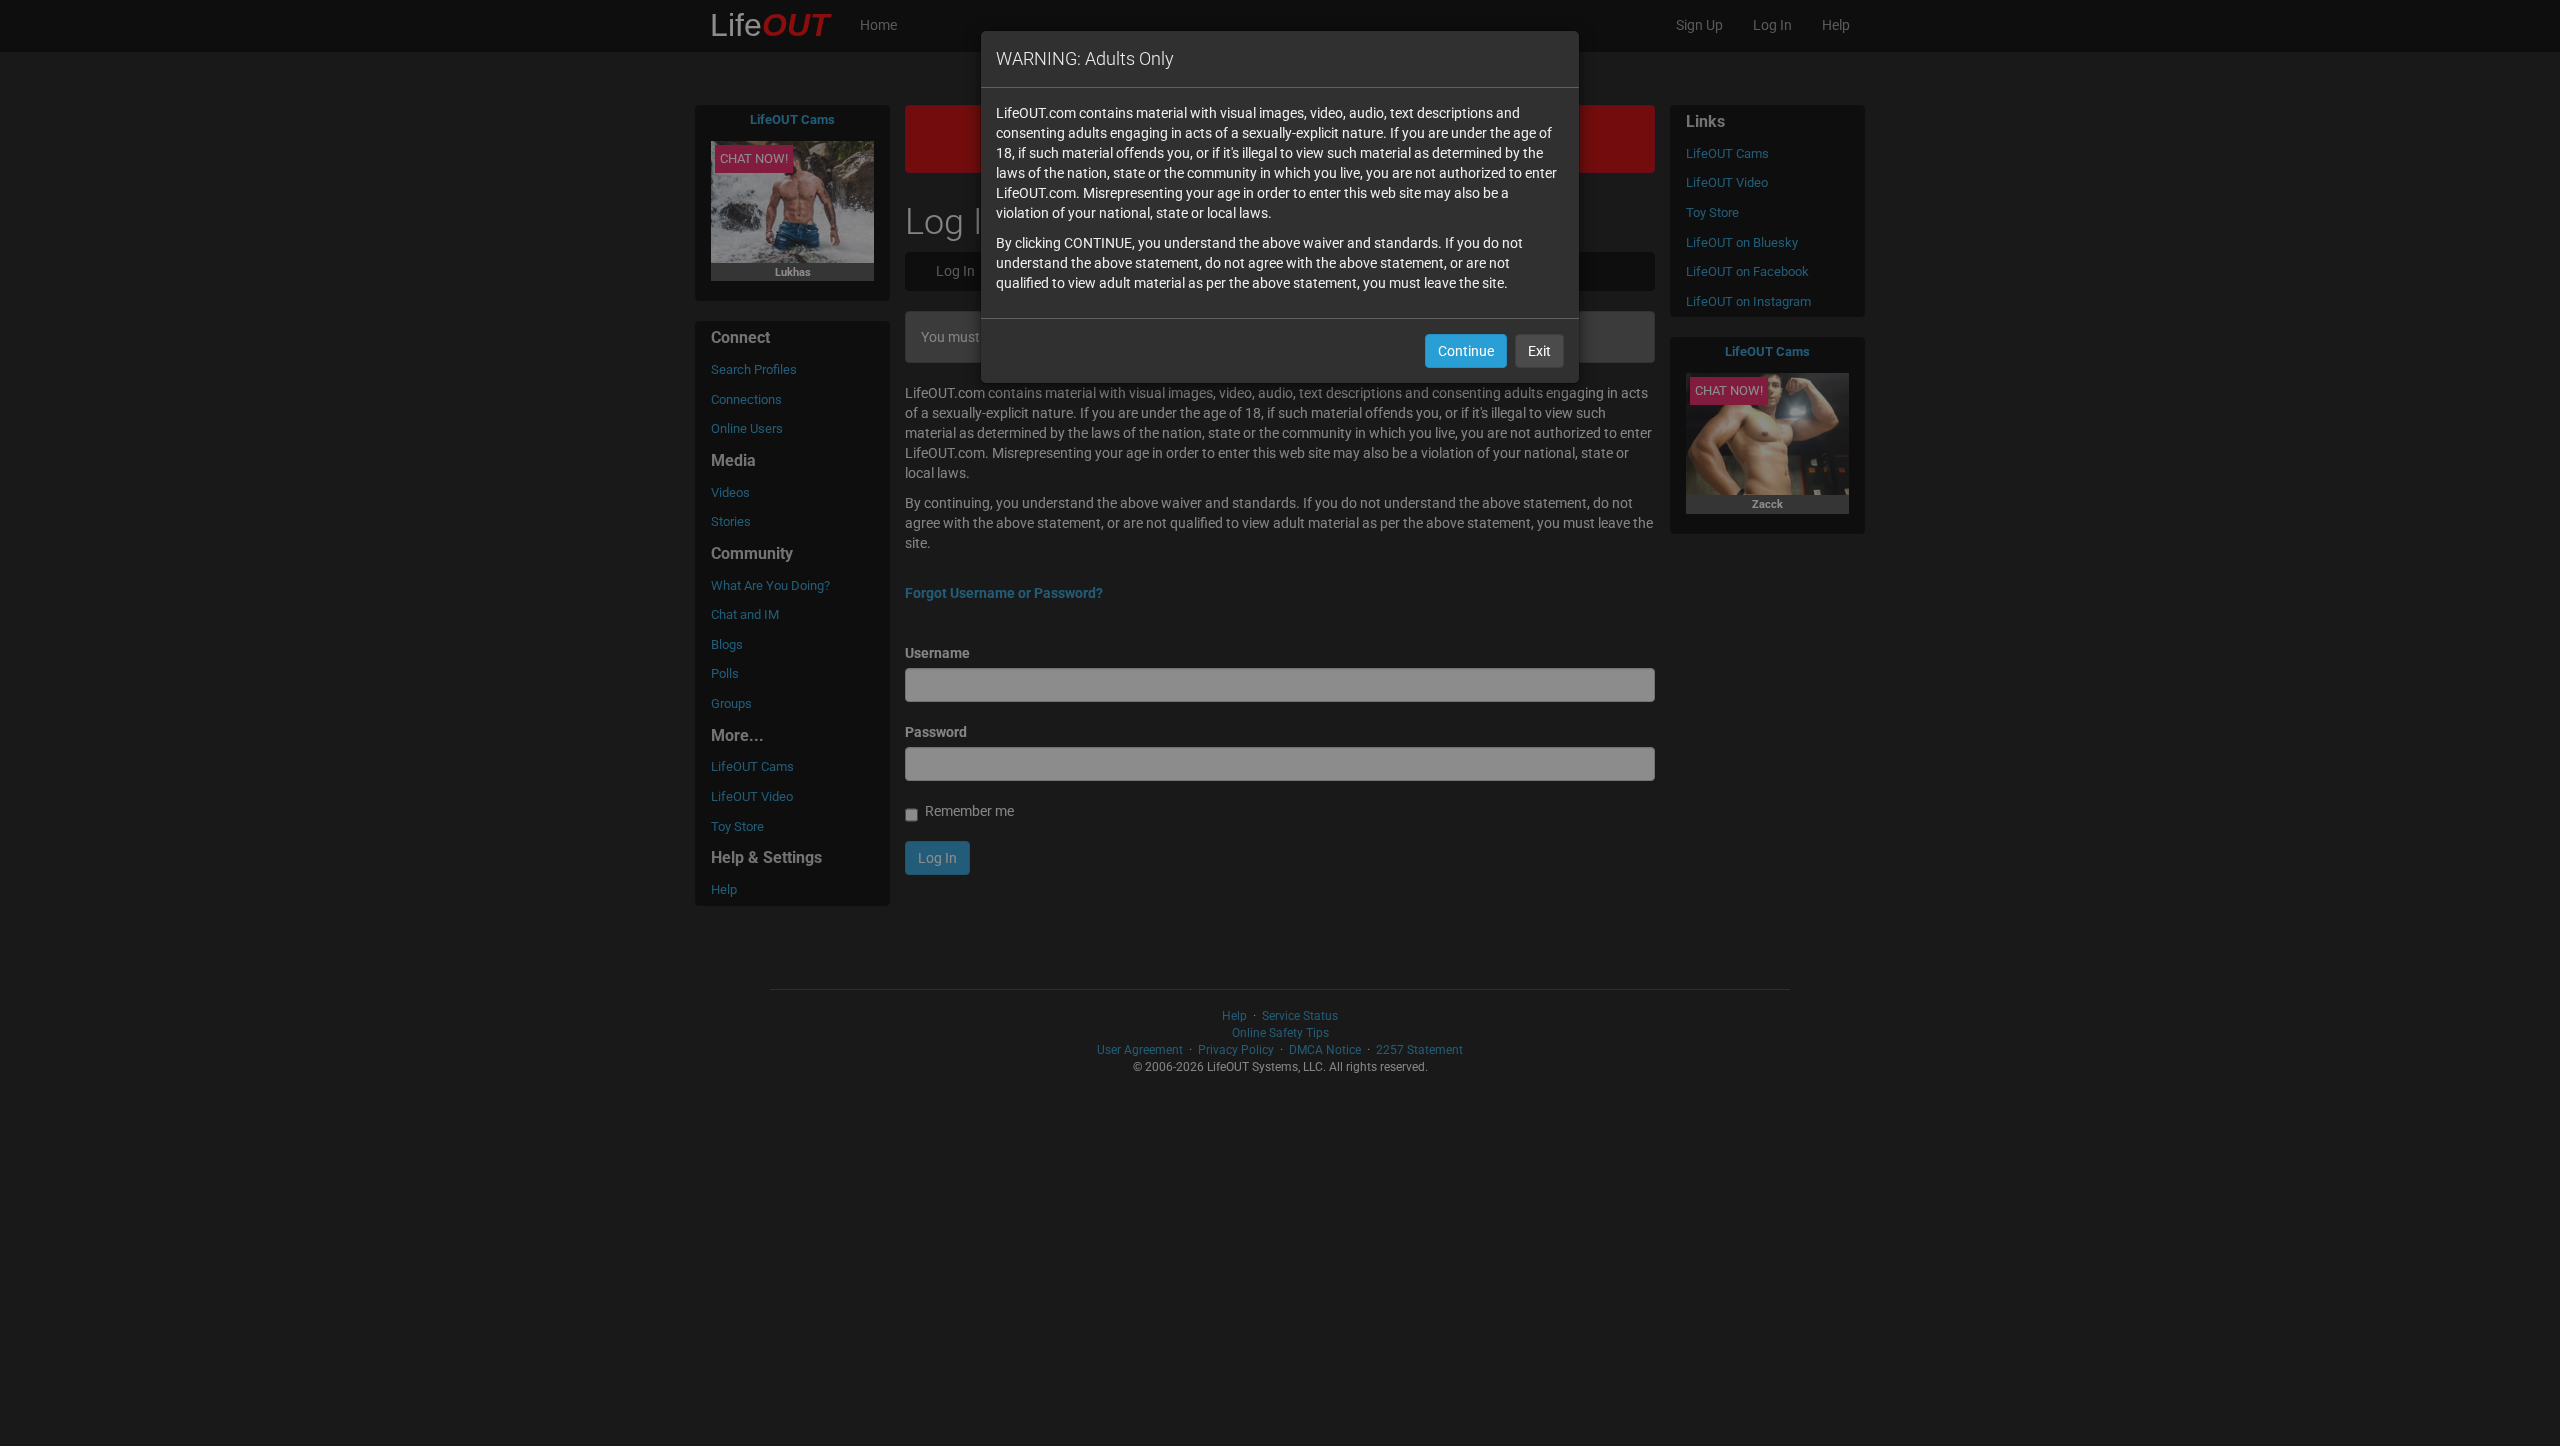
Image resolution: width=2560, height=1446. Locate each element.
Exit (1539, 351)
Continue (1466, 351)
